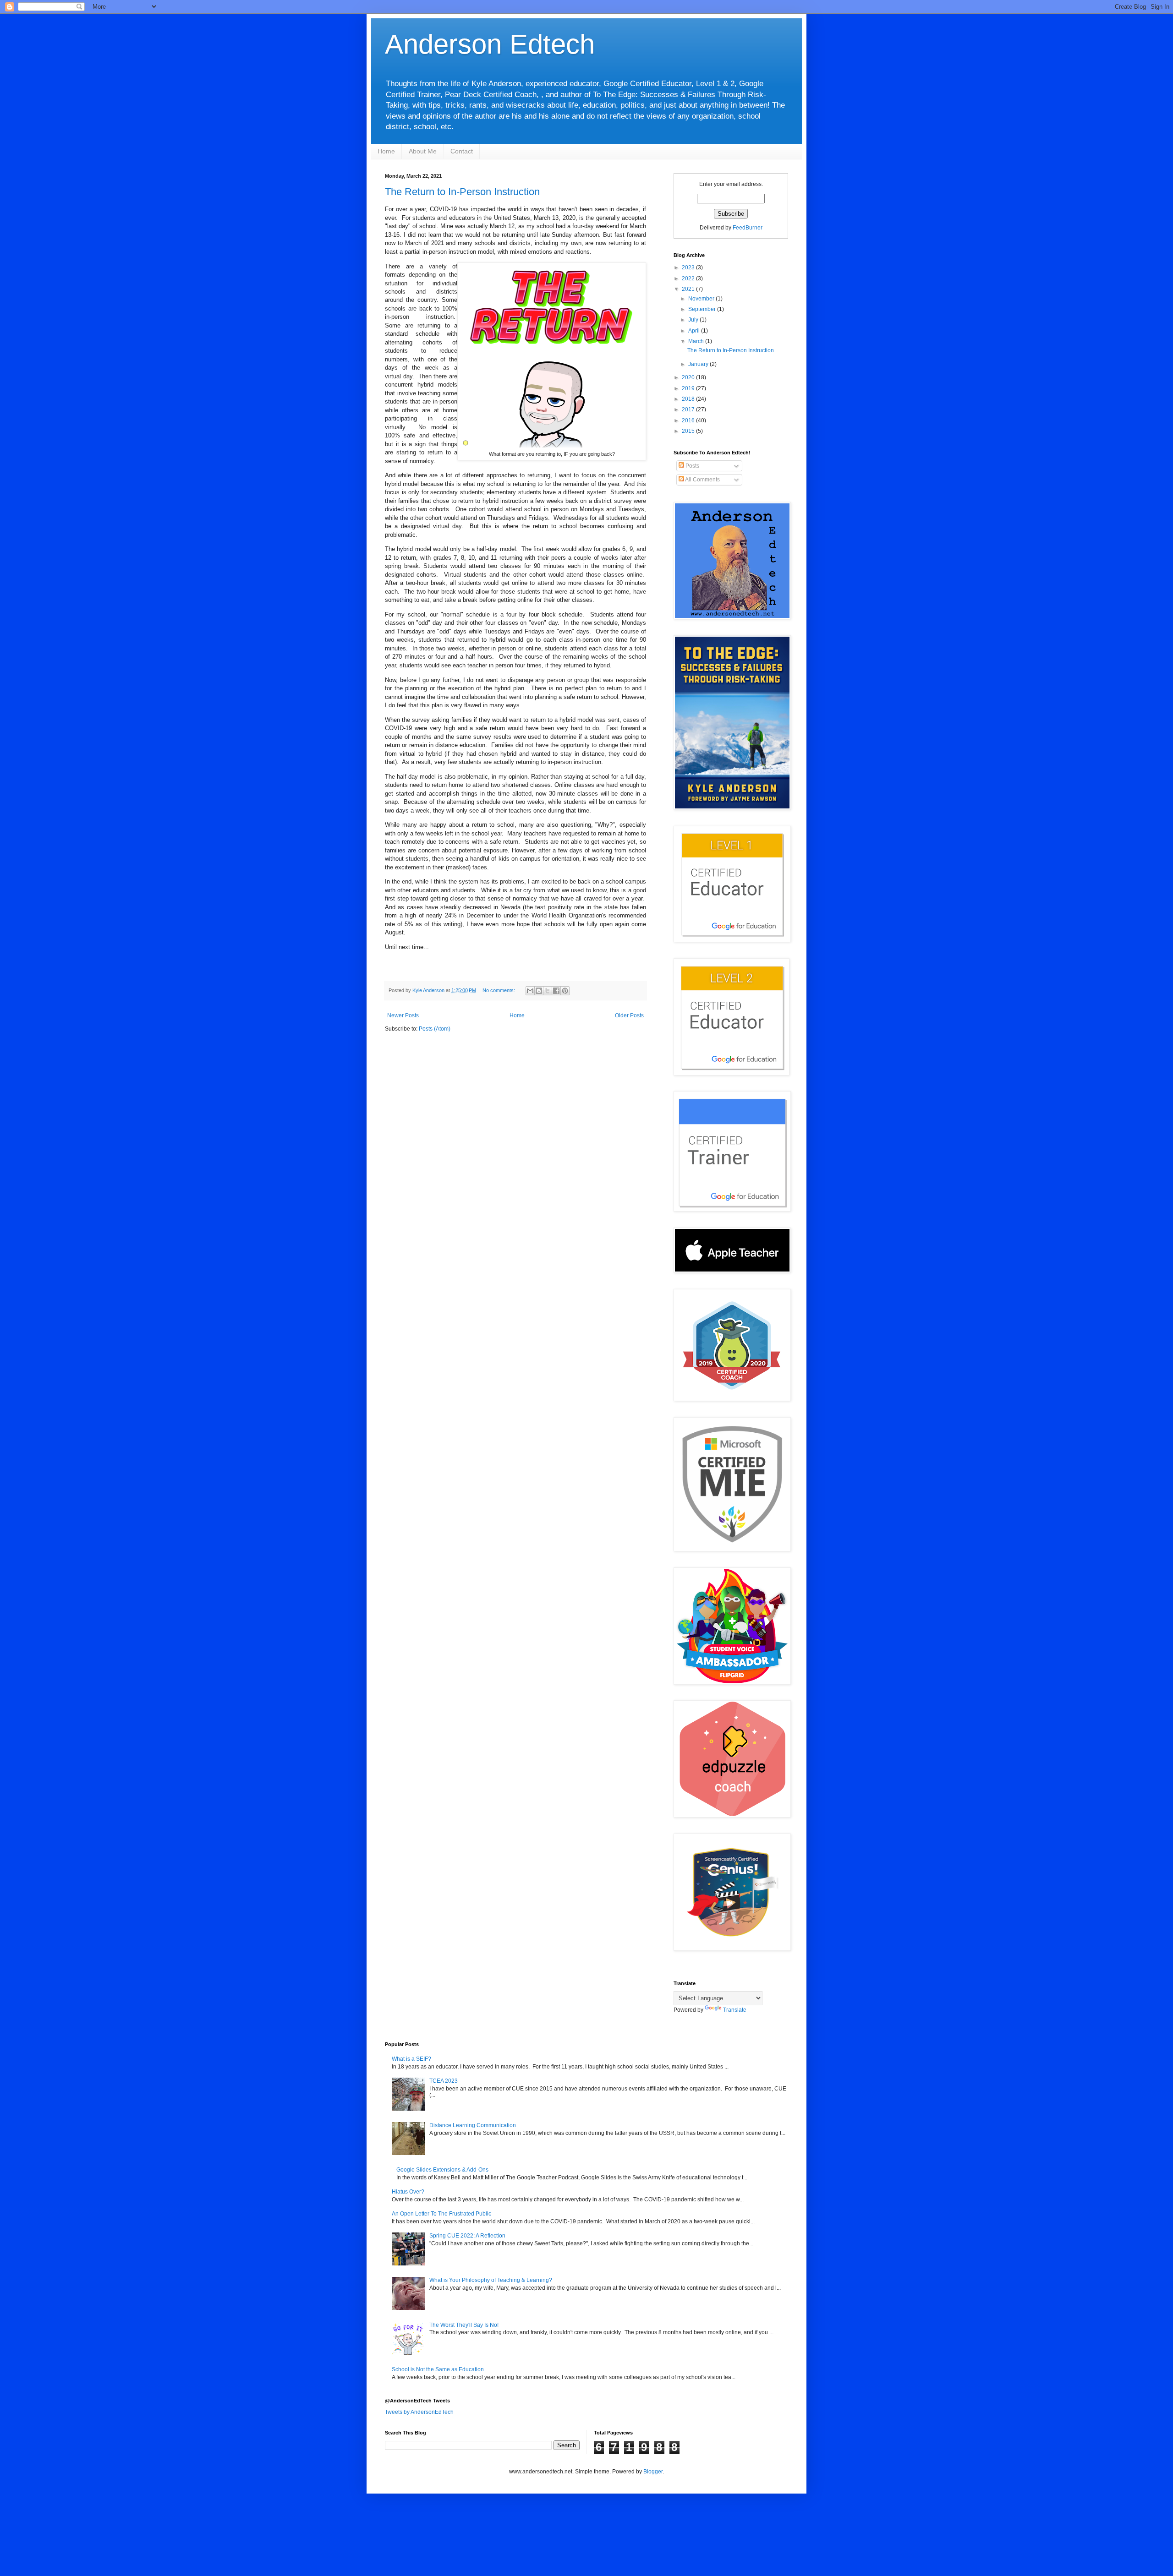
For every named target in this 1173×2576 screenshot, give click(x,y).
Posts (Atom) (435, 1029)
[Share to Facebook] (556, 991)
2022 (689, 278)
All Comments (702, 480)
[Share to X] (548, 991)
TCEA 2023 (444, 2081)
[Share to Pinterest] (565, 991)
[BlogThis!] (539, 991)
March (697, 341)
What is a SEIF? (411, 2059)
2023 (689, 267)
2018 (689, 399)
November (702, 299)
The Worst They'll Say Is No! (464, 2325)
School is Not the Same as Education (438, 2369)
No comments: (499, 990)
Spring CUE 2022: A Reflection (467, 2236)
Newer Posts (403, 1015)
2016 (689, 420)
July (694, 320)
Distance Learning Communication (473, 2125)
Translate (735, 2010)
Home (386, 151)
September (703, 309)
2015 (689, 431)
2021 (689, 289)
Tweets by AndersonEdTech (419, 2412)
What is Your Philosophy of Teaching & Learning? (491, 2280)
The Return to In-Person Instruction (462, 192)
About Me (423, 151)
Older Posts (629, 1015)
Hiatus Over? (408, 2192)
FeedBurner (748, 228)
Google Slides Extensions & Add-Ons (442, 2170)
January (699, 364)
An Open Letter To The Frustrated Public (441, 2214)
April (695, 331)
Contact (462, 151)
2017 (689, 409)
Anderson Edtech (490, 44)
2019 (689, 388)
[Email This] (530, 991)
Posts (692, 466)
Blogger (653, 2472)
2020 (689, 377)
